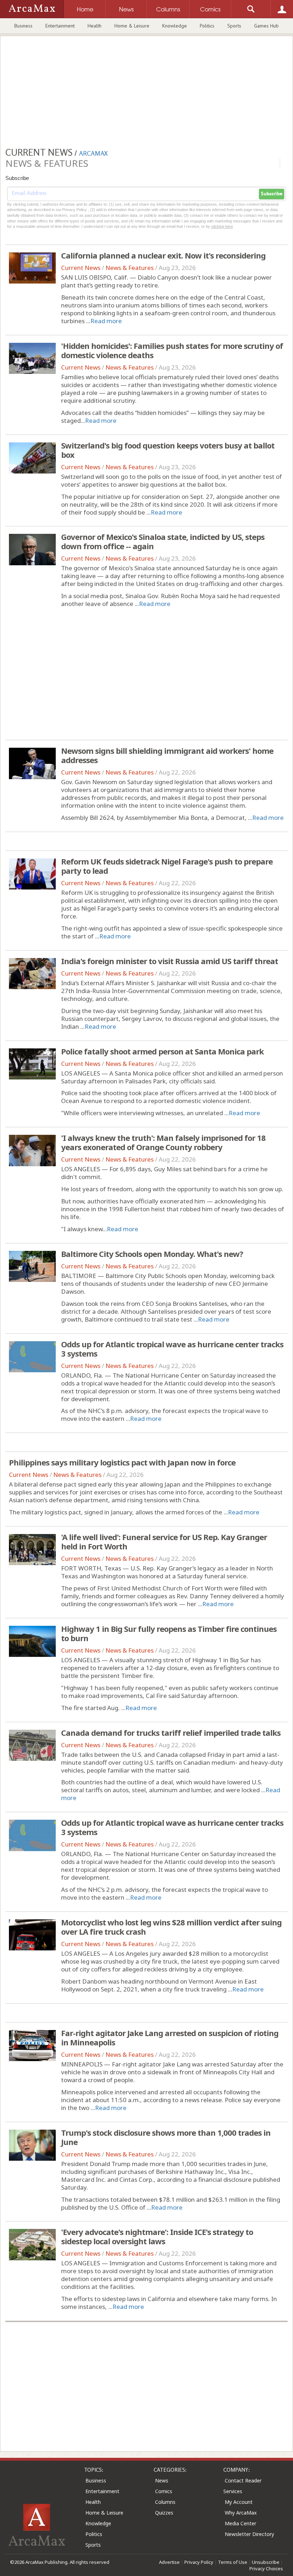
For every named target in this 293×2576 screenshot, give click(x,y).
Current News (81, 268)
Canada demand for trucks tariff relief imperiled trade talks (171, 1733)
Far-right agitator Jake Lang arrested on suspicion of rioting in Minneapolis (170, 2038)
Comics (164, 2491)
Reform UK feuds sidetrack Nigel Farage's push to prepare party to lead (167, 866)
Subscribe (272, 194)
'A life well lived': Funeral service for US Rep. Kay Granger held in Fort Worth (164, 1542)
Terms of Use (233, 2562)
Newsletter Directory (249, 2534)
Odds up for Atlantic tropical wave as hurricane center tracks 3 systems (172, 1349)
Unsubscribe (266, 2562)
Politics (207, 26)
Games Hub (266, 26)
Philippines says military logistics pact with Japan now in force (122, 1462)
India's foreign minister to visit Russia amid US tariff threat (170, 961)
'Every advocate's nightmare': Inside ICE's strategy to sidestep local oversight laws (157, 2236)
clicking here (222, 226)
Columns (165, 2502)
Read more (106, 321)
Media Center (240, 2523)
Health (95, 26)
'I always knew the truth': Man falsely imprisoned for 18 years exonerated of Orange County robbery (163, 1142)
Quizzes (164, 2513)
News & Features (130, 268)
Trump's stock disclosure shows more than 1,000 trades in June (166, 2137)
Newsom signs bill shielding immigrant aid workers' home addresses (167, 755)
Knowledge (175, 26)
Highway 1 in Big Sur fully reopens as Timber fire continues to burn (169, 1633)
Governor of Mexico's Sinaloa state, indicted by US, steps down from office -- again (163, 541)
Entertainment (60, 26)
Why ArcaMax (241, 2513)
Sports (234, 26)
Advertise (169, 2562)
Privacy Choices (266, 2569)
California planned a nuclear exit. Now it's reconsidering (163, 255)
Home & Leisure (132, 26)
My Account (239, 2502)
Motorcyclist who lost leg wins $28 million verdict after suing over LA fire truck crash (171, 1927)
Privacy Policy (199, 2562)
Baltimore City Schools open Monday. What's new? (152, 1254)
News (162, 2480)
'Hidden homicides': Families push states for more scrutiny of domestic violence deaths (172, 350)
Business (23, 26)
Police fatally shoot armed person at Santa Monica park (162, 1051)
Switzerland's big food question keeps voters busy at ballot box (168, 450)
